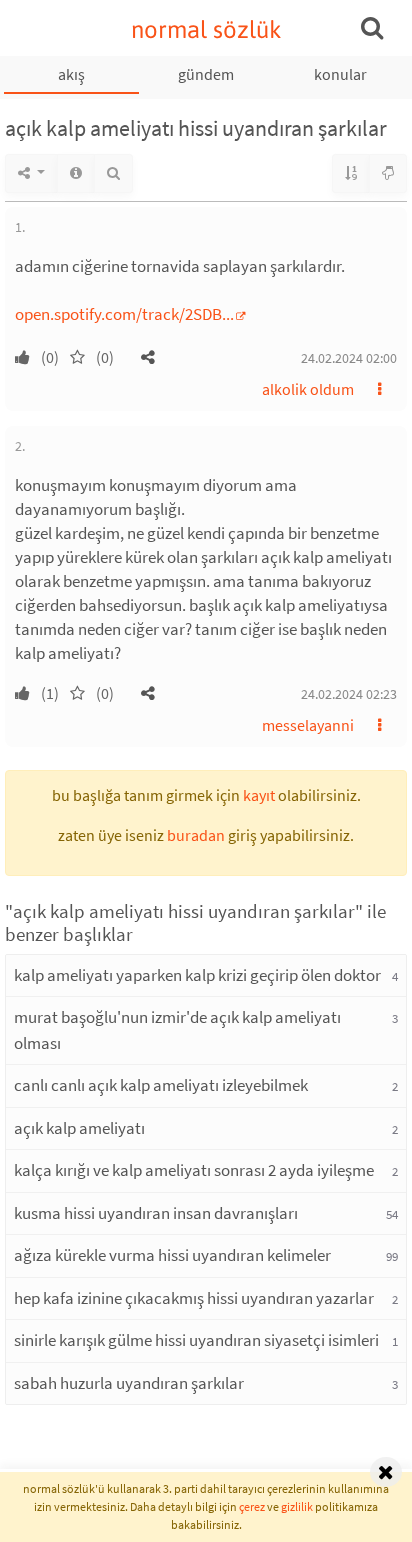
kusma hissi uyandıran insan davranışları (156, 1213)
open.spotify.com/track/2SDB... (124, 314)
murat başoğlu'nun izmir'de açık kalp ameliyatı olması (177, 1030)
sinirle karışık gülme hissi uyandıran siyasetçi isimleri (196, 1340)
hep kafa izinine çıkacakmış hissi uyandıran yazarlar (194, 1298)
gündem (206, 74)
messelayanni (308, 725)
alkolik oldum (308, 389)
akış (71, 74)
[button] (148, 357)
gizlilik (297, 1506)
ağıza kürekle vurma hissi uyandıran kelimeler (172, 1255)
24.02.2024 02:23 (349, 694)
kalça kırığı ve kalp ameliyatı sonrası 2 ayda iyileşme (194, 1170)
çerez (252, 1506)
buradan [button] (196, 835)
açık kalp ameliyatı (79, 1128)
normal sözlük (206, 29)
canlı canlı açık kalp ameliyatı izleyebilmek (161, 1085)
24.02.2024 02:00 (349, 358)
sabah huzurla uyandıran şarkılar (129, 1383)
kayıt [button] (259, 795)
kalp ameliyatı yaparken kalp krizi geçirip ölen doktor (197, 975)
